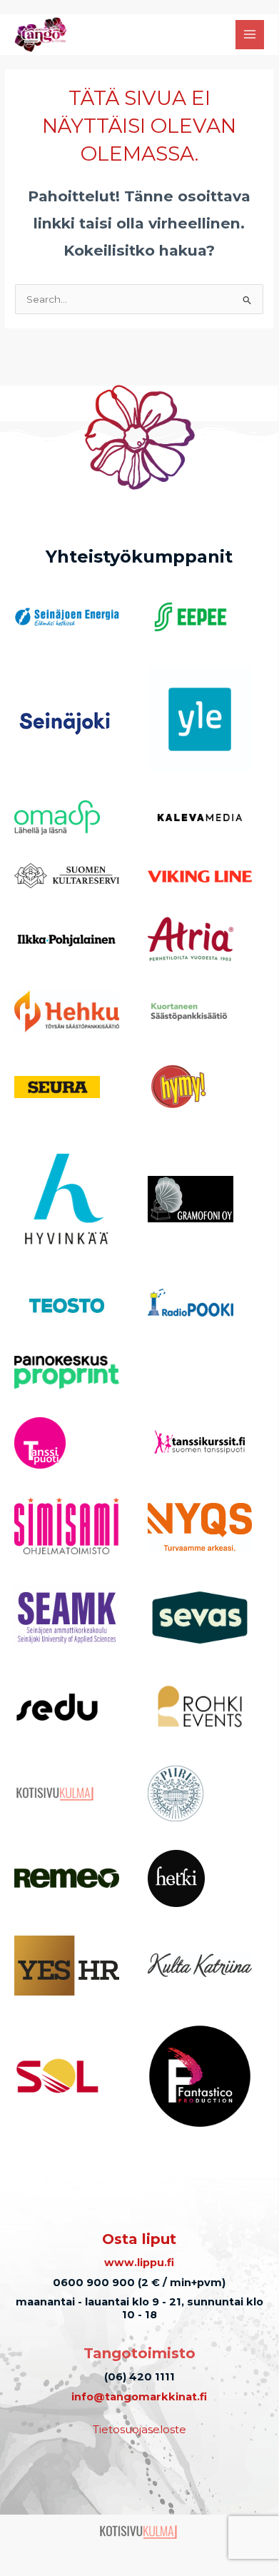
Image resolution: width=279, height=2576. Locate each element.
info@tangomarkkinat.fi (139, 2397)
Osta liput (139, 2239)
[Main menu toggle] (250, 35)
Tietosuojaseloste (139, 2429)
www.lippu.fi (139, 2263)
